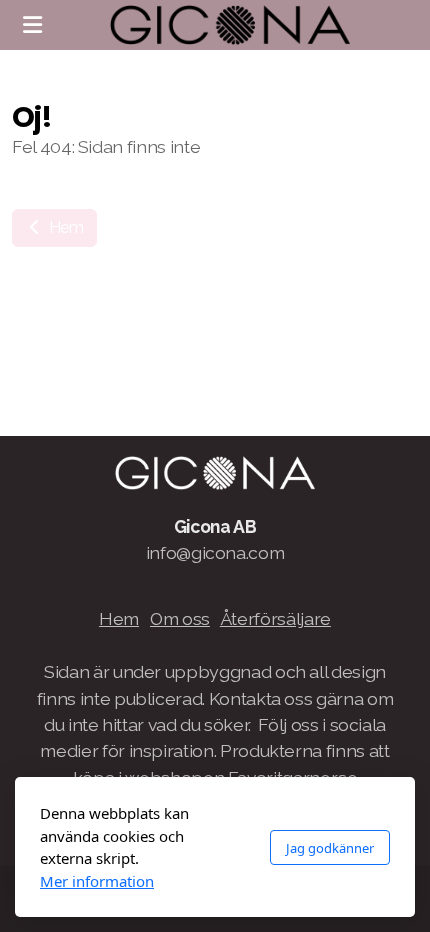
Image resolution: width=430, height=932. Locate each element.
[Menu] (32, 25)
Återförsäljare (275, 618)
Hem (64, 227)
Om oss (180, 618)
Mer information (97, 881)
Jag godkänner (330, 848)
